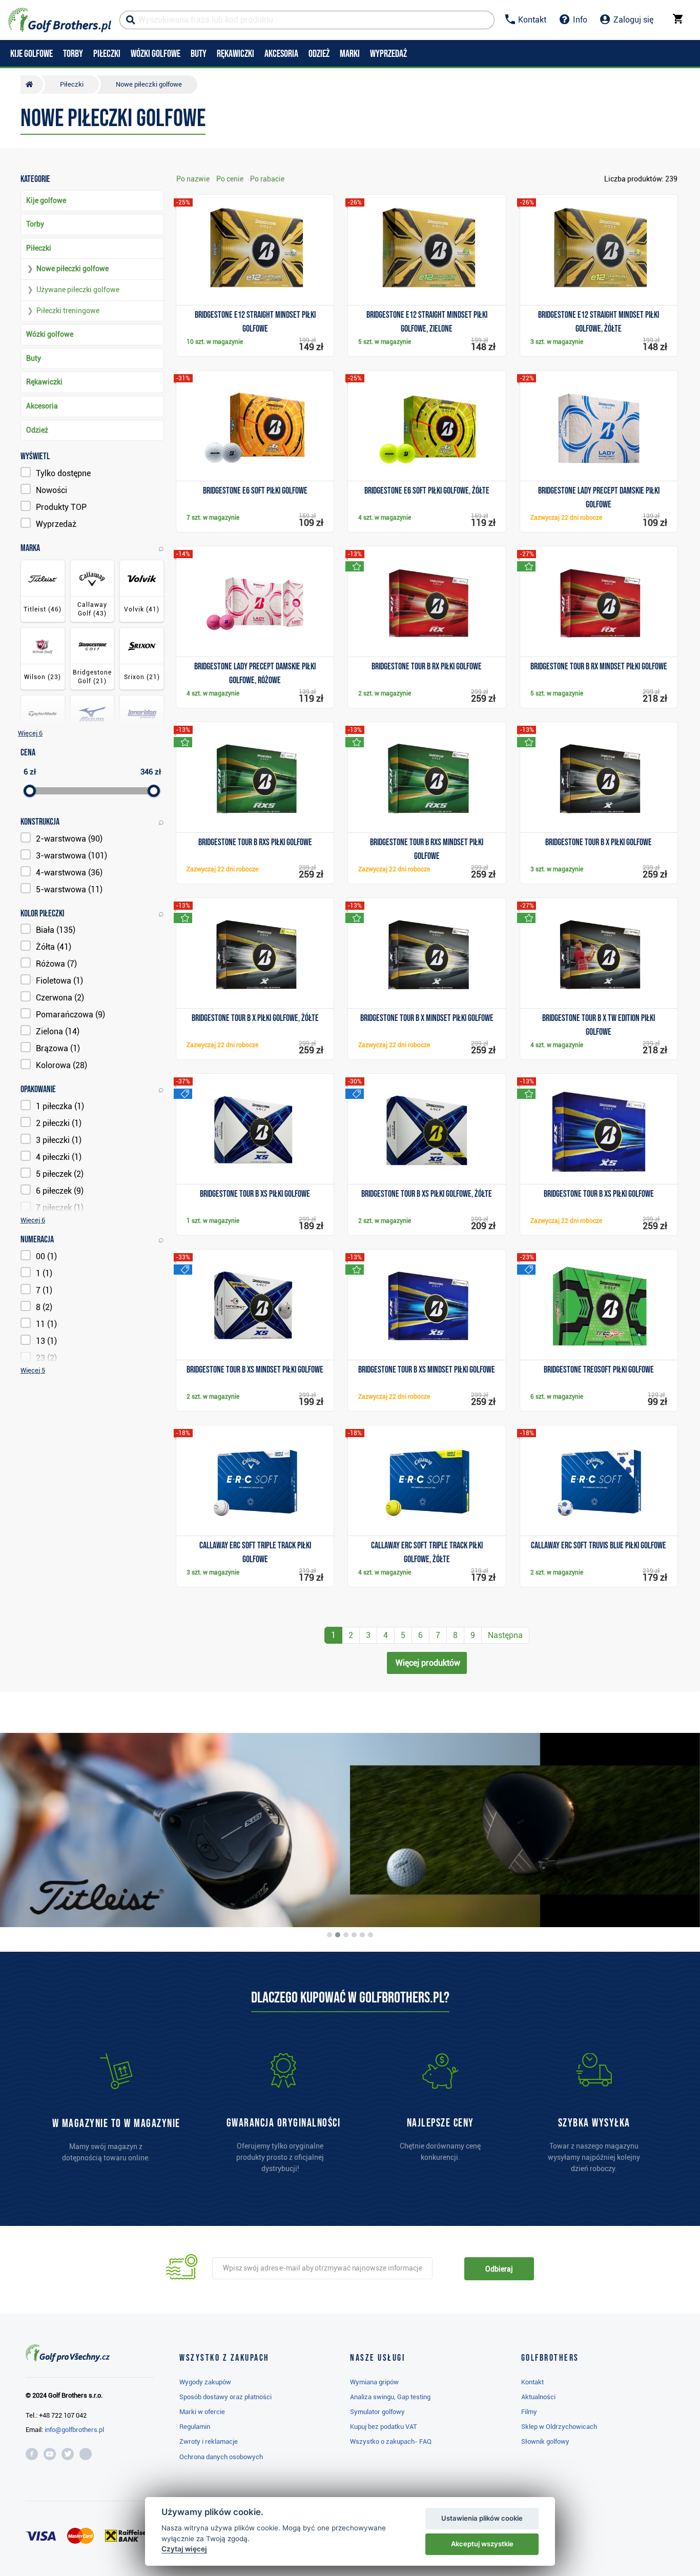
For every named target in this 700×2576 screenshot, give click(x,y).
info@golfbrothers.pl (74, 2430)
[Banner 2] (338, 1935)
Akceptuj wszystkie (482, 2544)
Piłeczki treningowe (68, 311)
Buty (34, 358)
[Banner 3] (346, 1935)
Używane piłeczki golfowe (78, 290)
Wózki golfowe (50, 334)
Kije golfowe (46, 200)
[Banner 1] (330, 1935)
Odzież (37, 430)
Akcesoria (42, 406)
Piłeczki (39, 248)
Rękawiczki (44, 382)
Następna (505, 1635)
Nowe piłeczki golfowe (73, 269)
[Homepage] (60, 20)
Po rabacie (267, 179)
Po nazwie (193, 179)
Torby (35, 224)
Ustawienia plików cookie (482, 2518)
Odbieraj (499, 2269)
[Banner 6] (370, 1935)
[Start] (32, 85)
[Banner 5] (362, 1935)
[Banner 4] (354, 1935)
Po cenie (230, 179)
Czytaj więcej (184, 2549)
